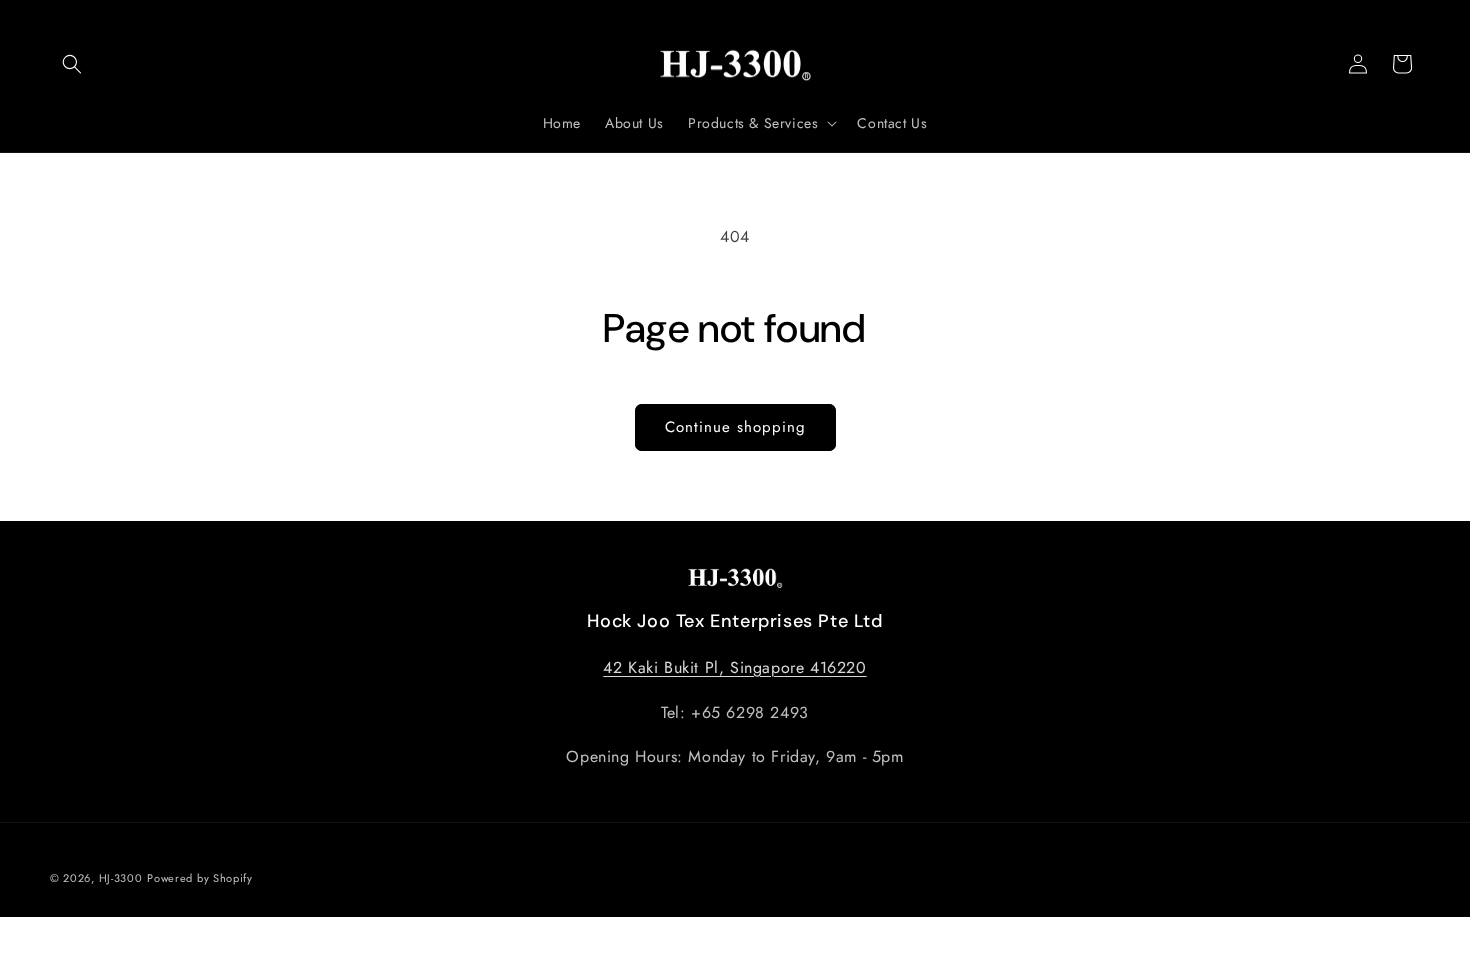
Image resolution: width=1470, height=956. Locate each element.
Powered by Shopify (200, 878)
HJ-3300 (121, 878)
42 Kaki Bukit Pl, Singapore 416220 (734, 667)
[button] (72, 64)
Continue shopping (735, 427)
